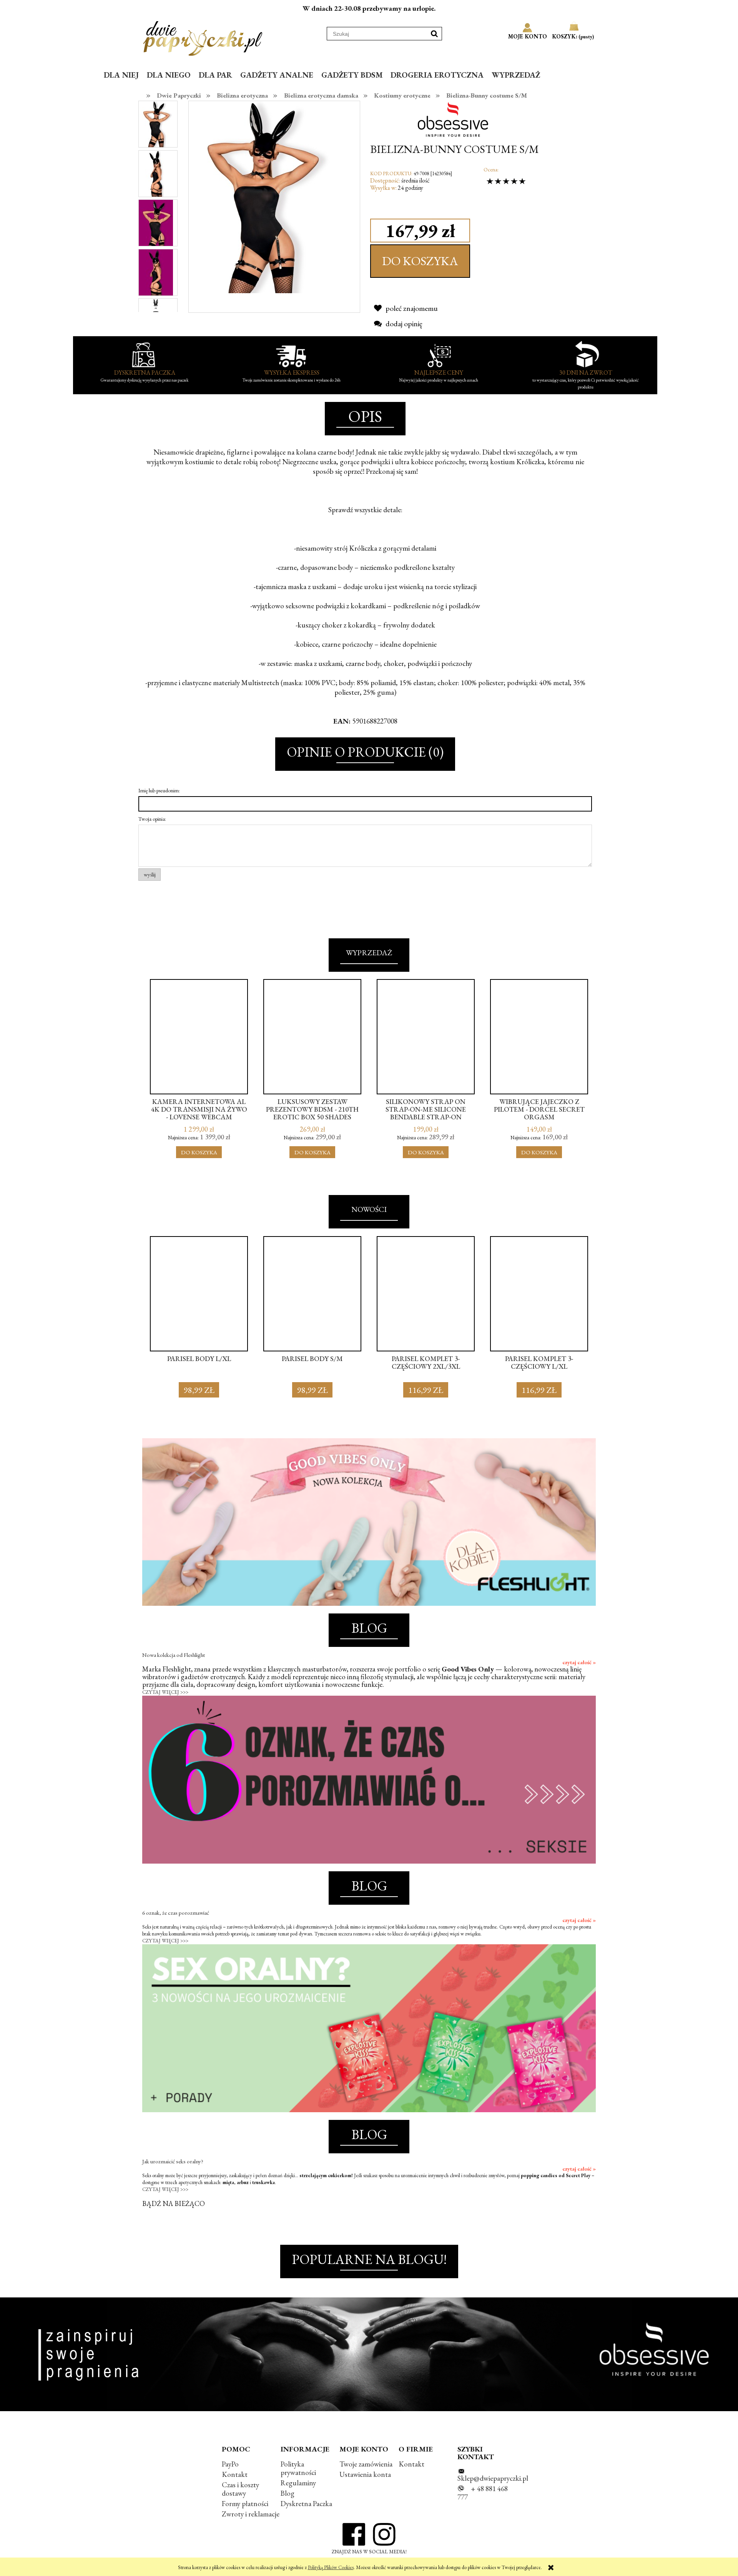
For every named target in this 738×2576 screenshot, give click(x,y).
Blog (288, 2493)
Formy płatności (245, 2504)
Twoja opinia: (152, 819)
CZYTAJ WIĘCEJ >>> (165, 1692)
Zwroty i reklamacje (251, 2514)
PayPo (230, 2464)
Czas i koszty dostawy (240, 2489)
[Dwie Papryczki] (203, 37)
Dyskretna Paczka (306, 2504)
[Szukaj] (434, 34)
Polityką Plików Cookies (331, 2567)
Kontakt (235, 2474)
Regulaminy (298, 2483)
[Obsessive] (456, 119)
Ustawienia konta (365, 2474)
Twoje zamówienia (366, 2464)
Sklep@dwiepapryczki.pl (493, 2478)
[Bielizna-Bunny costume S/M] (156, 124)
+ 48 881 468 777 (483, 2493)
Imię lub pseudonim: (159, 790)
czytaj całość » (579, 1662)
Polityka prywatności (298, 2468)
